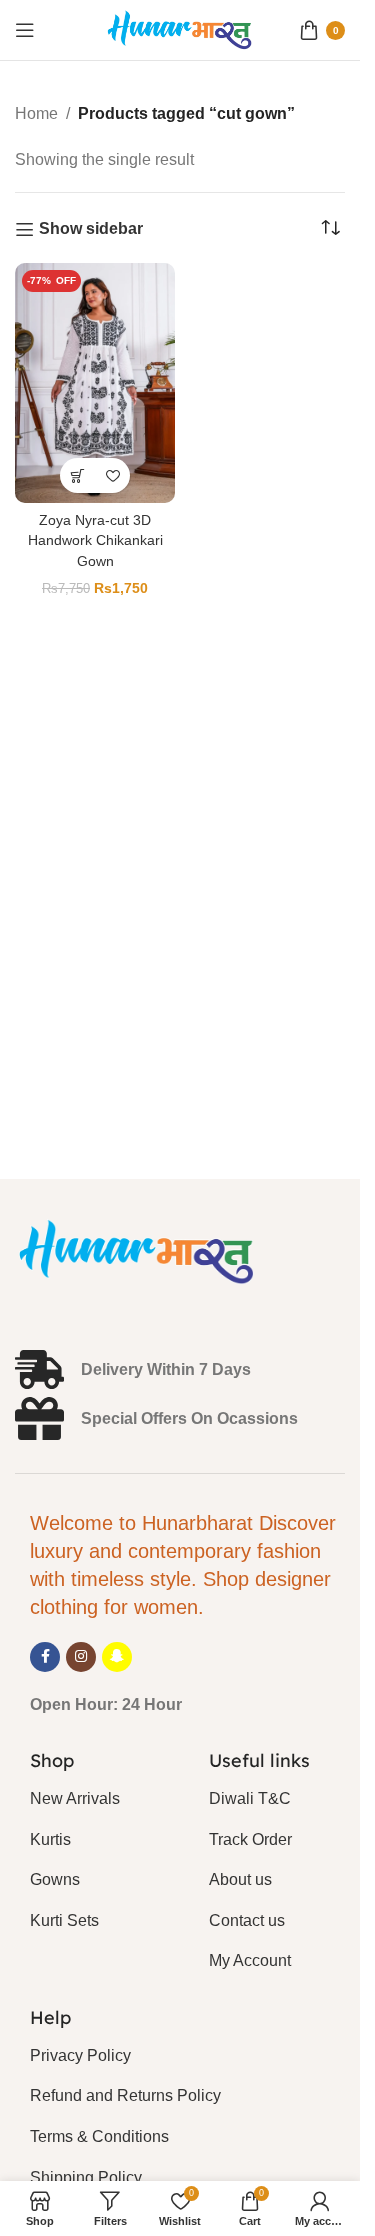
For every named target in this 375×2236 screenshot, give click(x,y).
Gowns (55, 1879)
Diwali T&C (250, 1798)
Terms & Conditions (99, 2136)
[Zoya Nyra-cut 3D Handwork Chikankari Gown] (95, 383)
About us (240, 1879)
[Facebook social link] (45, 1657)
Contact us (247, 1920)
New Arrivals (75, 1798)
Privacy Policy (80, 2055)
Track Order (250, 1839)
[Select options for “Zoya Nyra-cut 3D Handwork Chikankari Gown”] (77, 475)
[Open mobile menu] (25, 30)
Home (36, 113)
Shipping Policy (86, 2177)
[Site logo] (180, 28)
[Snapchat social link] (117, 1657)
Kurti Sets (64, 1920)
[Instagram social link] (81, 1657)
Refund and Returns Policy (125, 2095)
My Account (250, 1960)
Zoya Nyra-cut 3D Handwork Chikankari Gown (95, 540)
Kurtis (50, 1839)
